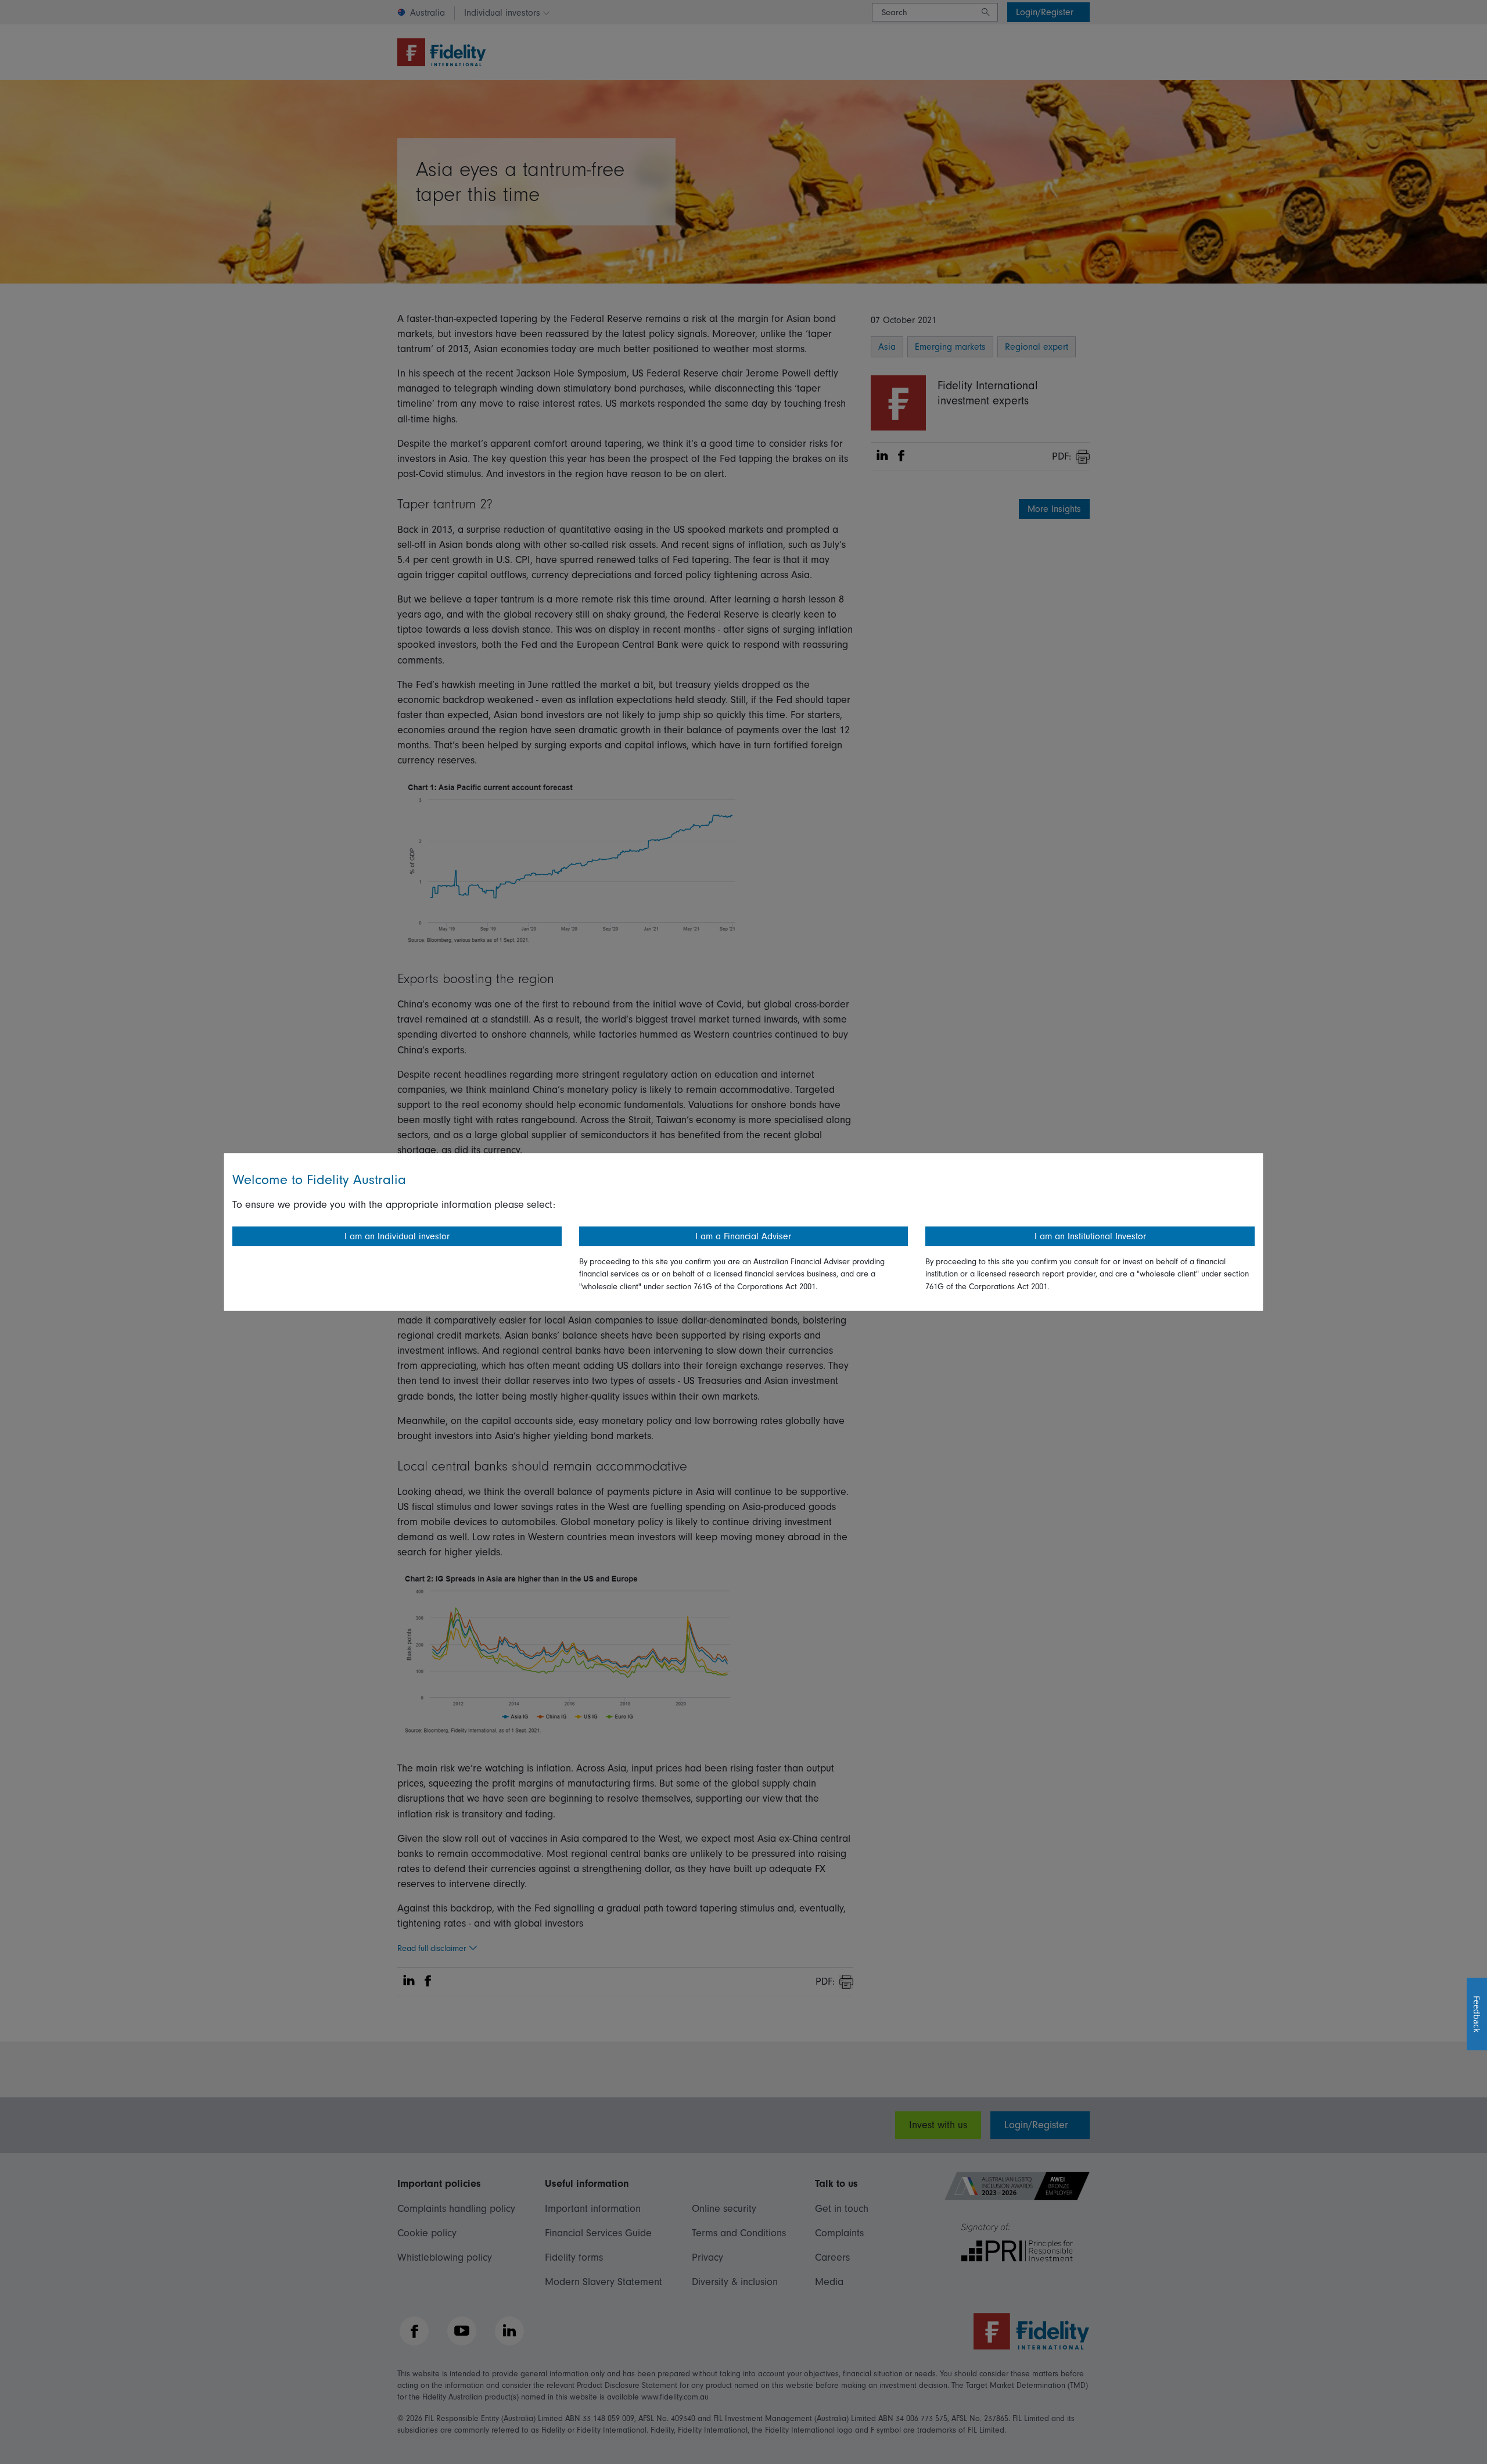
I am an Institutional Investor (1090, 1236)
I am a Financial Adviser (743, 1236)
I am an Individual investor (397, 1236)
